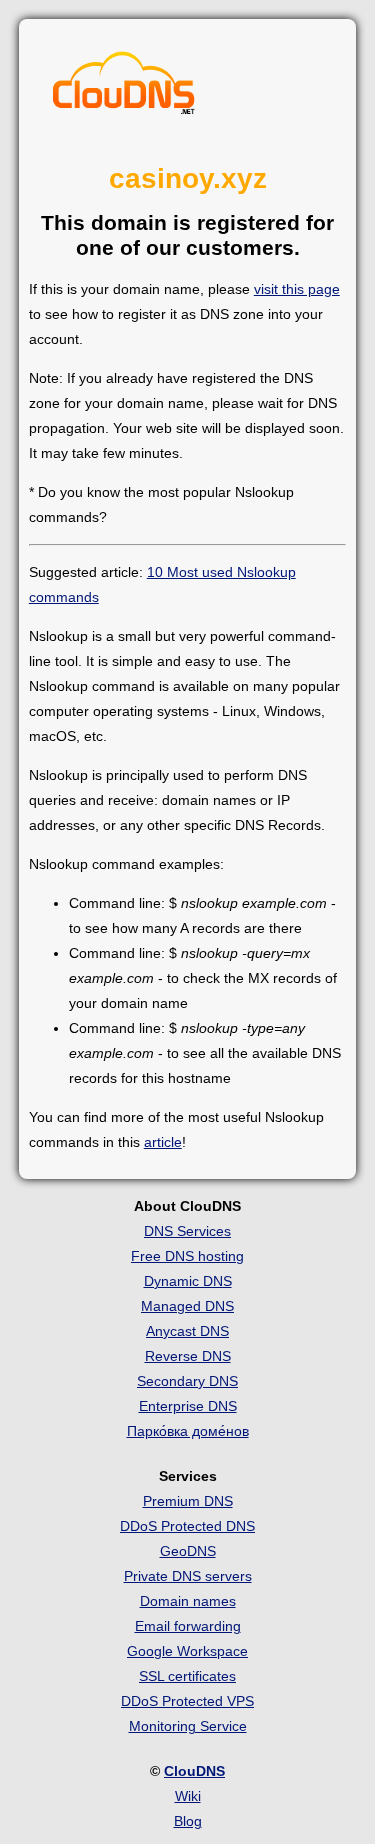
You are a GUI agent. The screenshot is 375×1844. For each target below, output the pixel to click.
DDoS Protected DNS (187, 1526)
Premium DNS (188, 1501)
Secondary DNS (187, 1381)
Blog (188, 1821)
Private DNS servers (188, 1576)
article (163, 1142)
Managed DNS (187, 1306)
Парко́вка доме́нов (188, 1431)
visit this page (297, 289)
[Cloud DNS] (124, 88)
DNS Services (187, 1231)
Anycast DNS (187, 1331)
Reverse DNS (188, 1356)
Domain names (188, 1601)
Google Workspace (187, 1651)
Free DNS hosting (187, 1256)
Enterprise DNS (188, 1406)
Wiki (188, 1796)
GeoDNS (188, 1551)
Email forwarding (188, 1626)
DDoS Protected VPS (187, 1701)
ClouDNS (194, 1771)
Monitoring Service (188, 1726)
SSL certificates (187, 1676)
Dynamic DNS (188, 1281)
